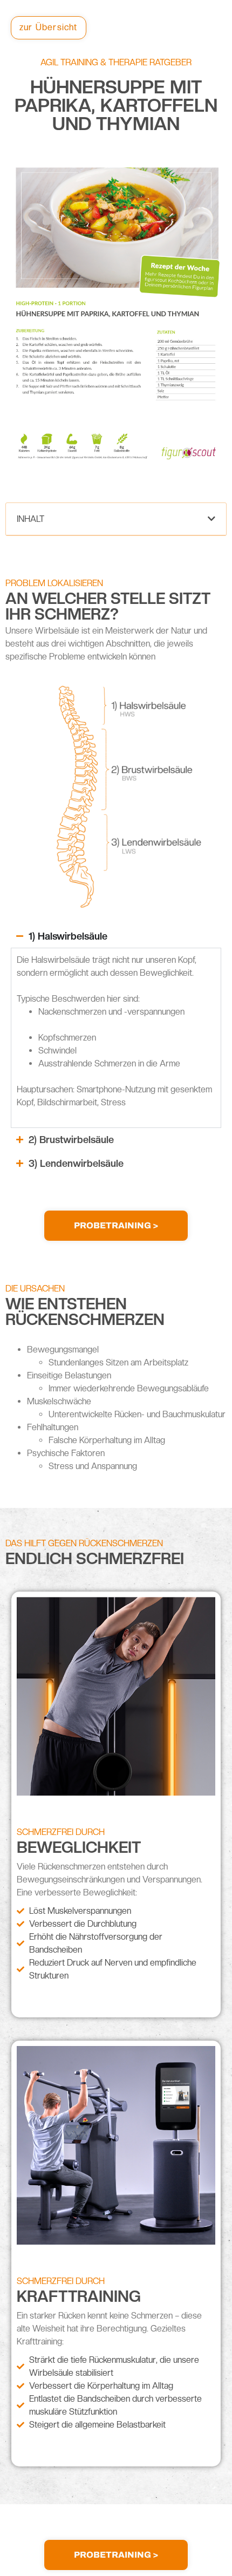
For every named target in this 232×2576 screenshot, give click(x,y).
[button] (211, 519)
